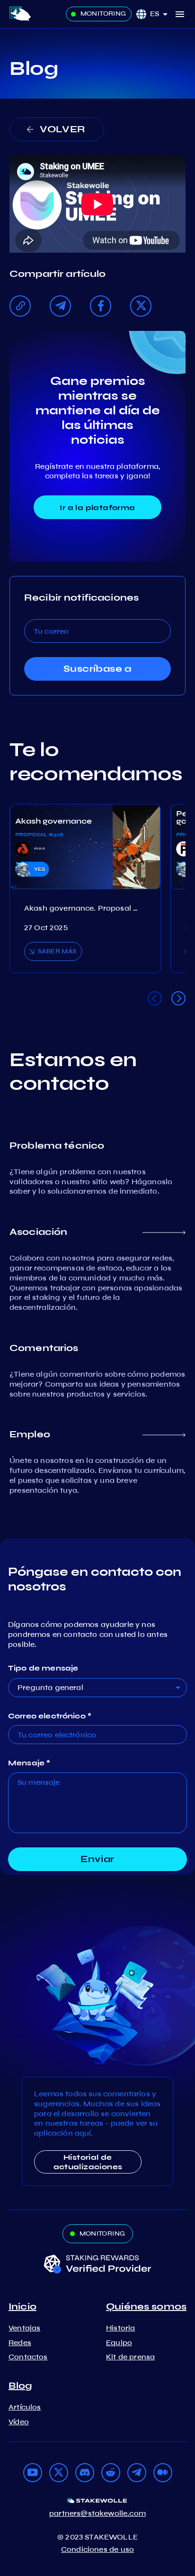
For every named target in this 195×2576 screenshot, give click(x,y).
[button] (162, 14)
